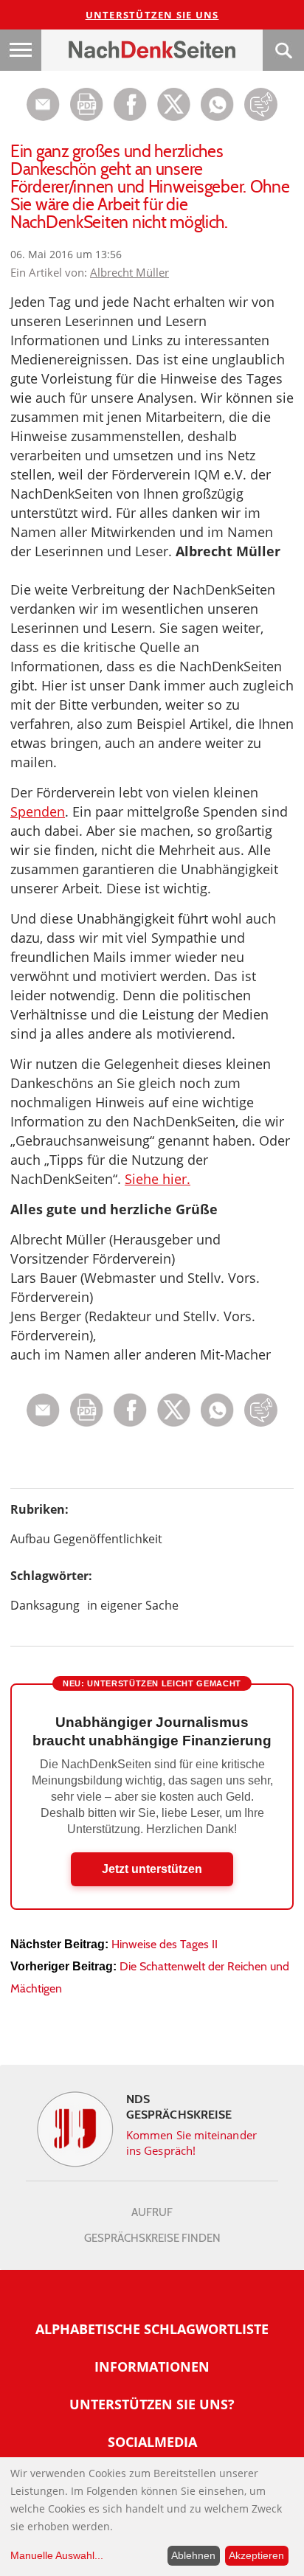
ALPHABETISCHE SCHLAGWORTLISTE (152, 2329)
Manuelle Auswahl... (57, 2555)
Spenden (38, 811)
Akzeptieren (256, 2555)
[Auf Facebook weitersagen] (130, 117)
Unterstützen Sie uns (152, 15)
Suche (283, 50)
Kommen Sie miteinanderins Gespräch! (191, 2143)
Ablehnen (193, 2555)
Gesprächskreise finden (152, 2238)
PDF (87, 104)
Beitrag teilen (43, 104)
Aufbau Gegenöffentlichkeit (86, 1539)
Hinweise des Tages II (165, 1944)
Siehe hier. (158, 1179)
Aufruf (152, 2212)
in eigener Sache (133, 1605)
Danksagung (45, 1605)
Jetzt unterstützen (152, 1869)
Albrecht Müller (129, 272)
